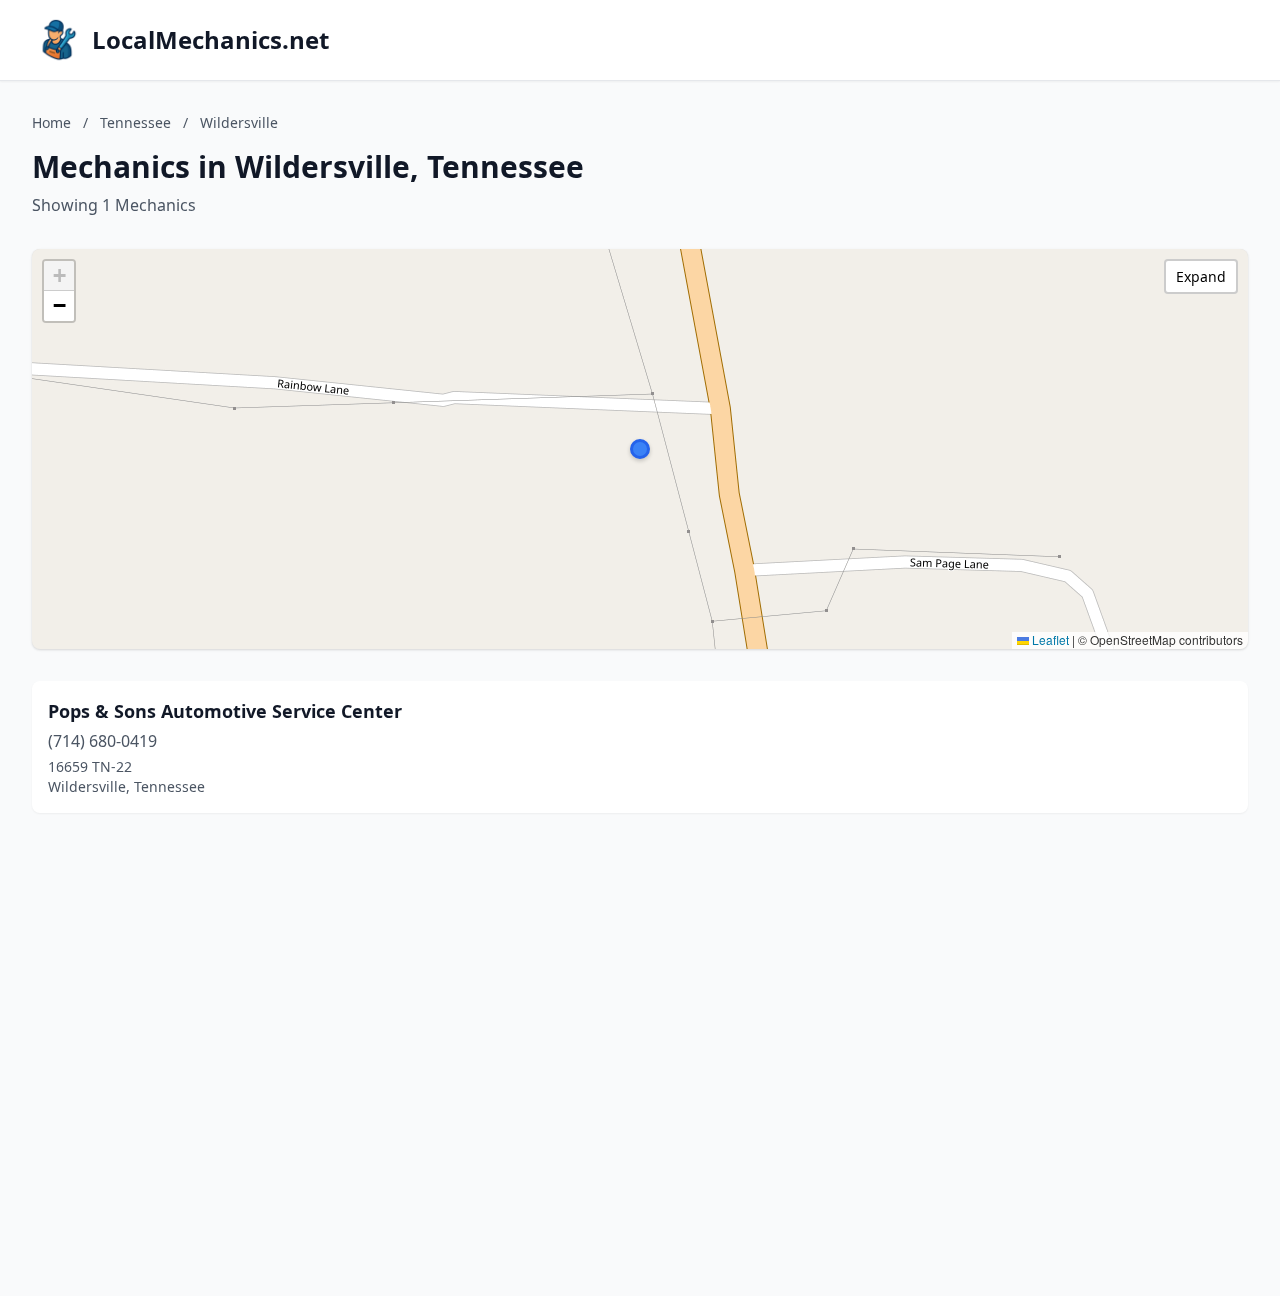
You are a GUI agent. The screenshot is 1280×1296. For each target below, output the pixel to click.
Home (51, 122)
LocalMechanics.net (210, 40)
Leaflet (1049, 639)
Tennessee (135, 122)
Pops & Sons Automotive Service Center (225, 711)
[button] (640, 449)
